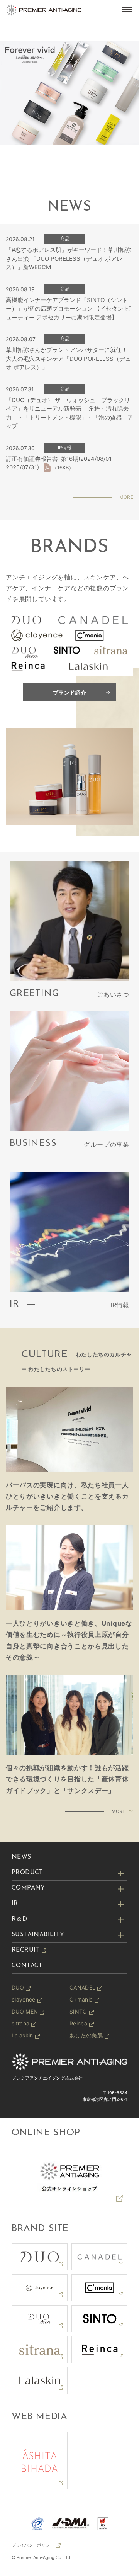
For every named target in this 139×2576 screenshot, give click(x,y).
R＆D (19, 1919)
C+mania (81, 1999)
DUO (18, 1987)
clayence (24, 1999)
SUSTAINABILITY (38, 1935)
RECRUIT (26, 1950)
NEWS (21, 1857)
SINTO (78, 2011)
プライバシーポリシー (33, 2545)
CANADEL (82, 1987)
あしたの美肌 (86, 2035)
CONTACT (27, 1966)
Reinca (78, 2023)
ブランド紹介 (69, 692)
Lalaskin (22, 2035)
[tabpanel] (69, 93)
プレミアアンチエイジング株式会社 (47, 2078)
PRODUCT (27, 1873)
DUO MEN (25, 2011)
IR (15, 1903)
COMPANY (28, 1888)
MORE (126, 497)
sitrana (20, 2023)
